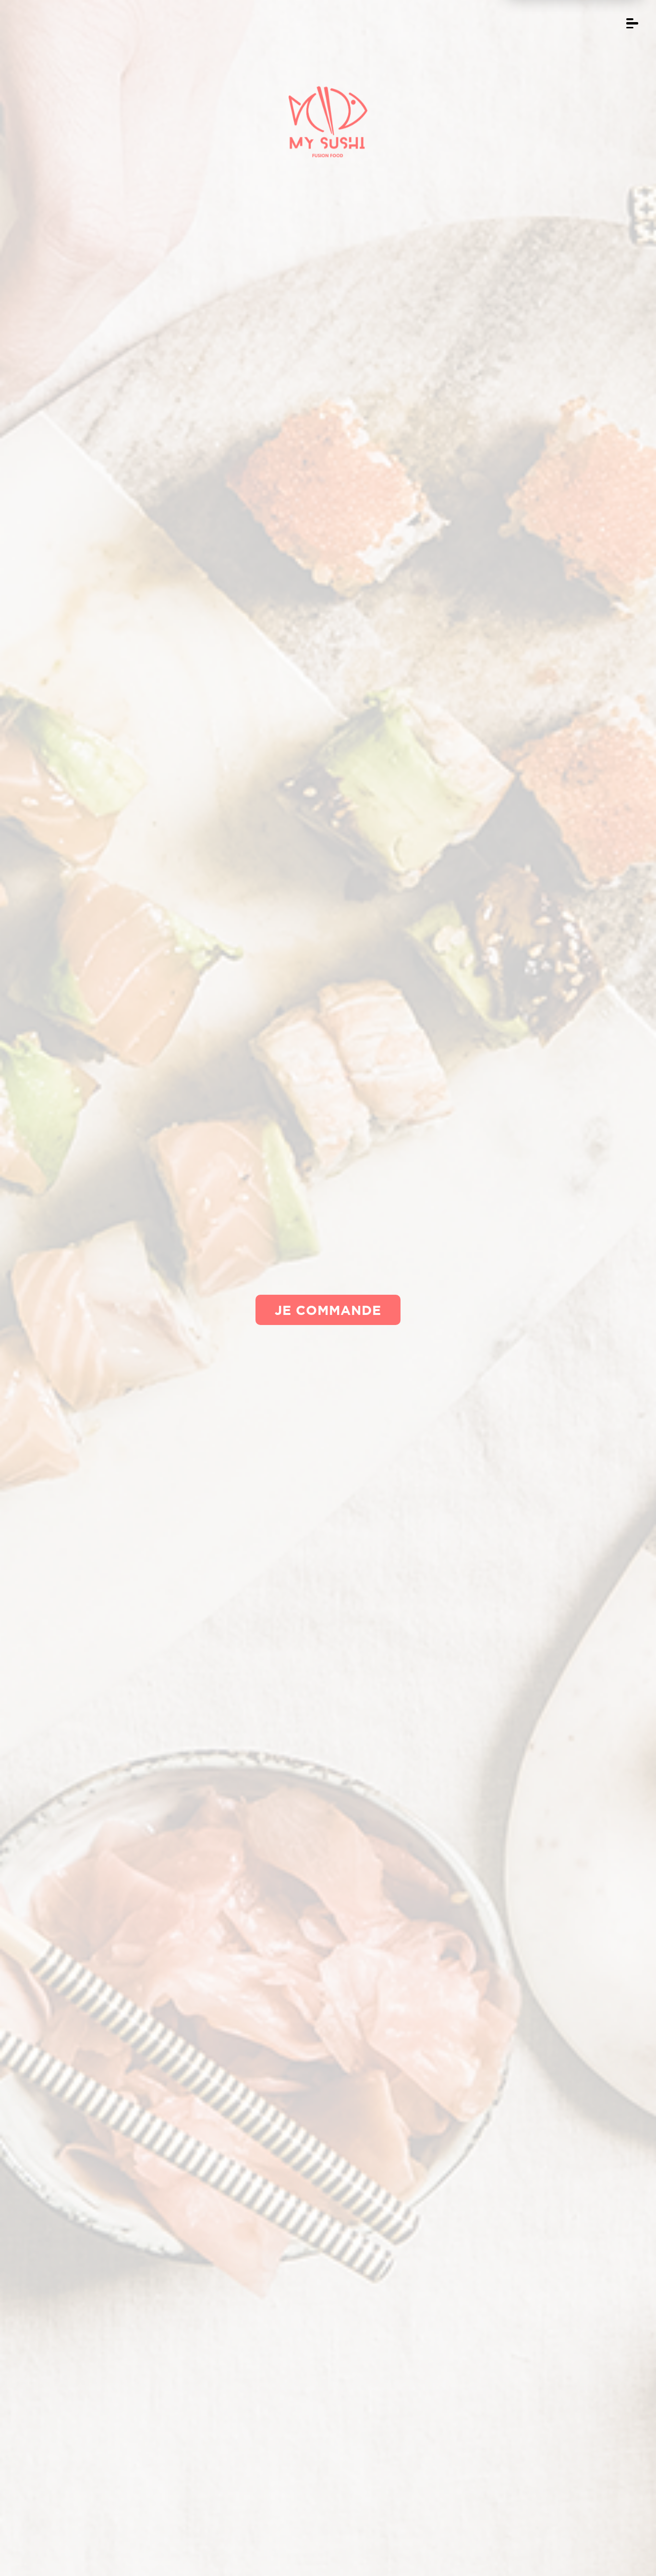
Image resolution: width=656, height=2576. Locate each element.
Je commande (328, 1310)
